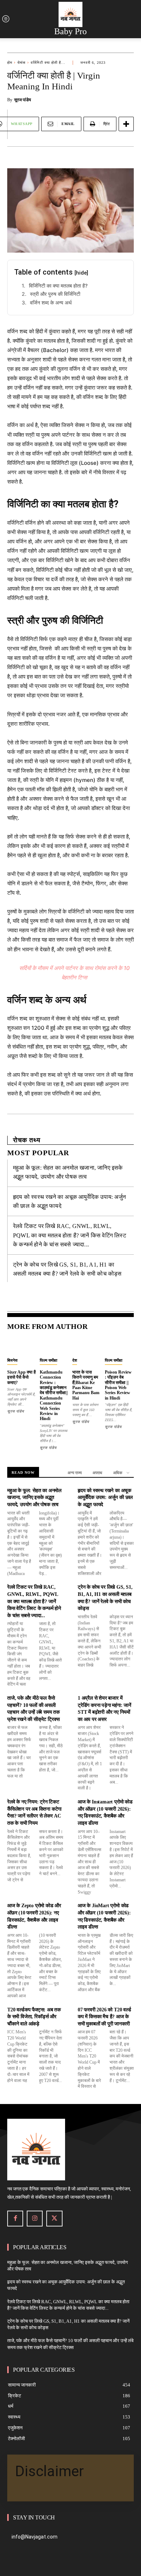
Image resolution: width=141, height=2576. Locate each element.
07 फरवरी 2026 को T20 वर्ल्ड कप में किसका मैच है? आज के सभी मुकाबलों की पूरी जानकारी (104, 2017)
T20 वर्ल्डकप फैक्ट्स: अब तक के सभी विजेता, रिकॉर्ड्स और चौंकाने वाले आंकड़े (34, 2017)
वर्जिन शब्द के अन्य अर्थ (51, 302)
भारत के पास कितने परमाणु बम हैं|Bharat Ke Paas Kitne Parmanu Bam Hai (86, 1385)
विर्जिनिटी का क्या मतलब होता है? (58, 286)
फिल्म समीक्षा (48, 1360)
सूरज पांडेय (23, 100)
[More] (126, 124)
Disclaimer (50, 2471)
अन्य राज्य (75, 1473)
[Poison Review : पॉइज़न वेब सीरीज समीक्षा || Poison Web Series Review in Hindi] (119, 1346)
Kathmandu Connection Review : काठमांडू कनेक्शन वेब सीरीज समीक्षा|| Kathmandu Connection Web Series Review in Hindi (54, 1396)
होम (10, 63)
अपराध (97, 1473)
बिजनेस (12, 1360)
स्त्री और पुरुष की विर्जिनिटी (55, 294)
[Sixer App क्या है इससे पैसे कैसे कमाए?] (22, 1346)
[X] (54, 2219)
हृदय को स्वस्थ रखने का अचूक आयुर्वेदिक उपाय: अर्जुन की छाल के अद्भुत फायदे (105, 1498)
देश (75, 1360)
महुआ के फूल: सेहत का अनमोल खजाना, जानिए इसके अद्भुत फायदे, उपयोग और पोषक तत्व (34, 1498)
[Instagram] (35, 2219)
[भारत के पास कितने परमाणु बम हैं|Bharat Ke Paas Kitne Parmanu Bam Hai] (87, 1346)
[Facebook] (15, 2219)
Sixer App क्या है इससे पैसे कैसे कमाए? (22, 1377)
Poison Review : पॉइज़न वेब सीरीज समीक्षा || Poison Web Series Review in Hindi (118, 1385)
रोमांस (22, 63)
